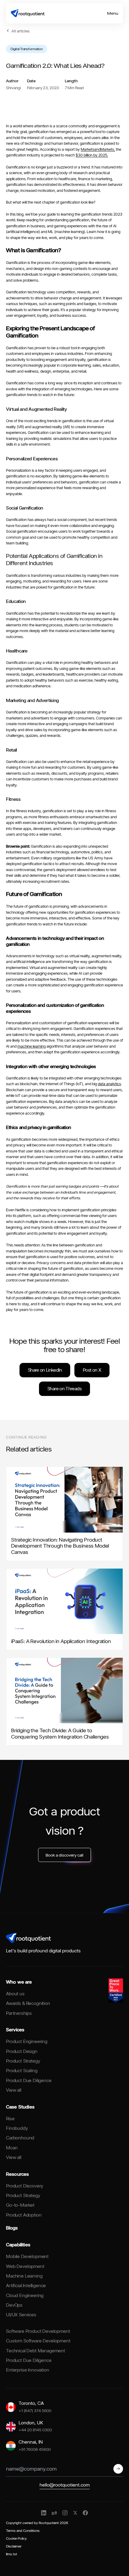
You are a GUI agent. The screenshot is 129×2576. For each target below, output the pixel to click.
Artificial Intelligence (26, 2285)
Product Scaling (22, 2070)
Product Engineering (27, 2041)
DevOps (14, 2305)
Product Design (22, 2051)
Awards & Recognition (28, 2003)
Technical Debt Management (36, 2351)
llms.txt (12, 2554)
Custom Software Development (38, 2341)
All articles (21, 31)
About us (15, 1994)
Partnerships (19, 2013)
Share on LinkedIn (45, 1370)
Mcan (12, 2148)
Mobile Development (27, 2256)
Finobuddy (17, 2128)
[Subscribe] (118, 2469)
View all (14, 2090)
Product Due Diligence (29, 2080)
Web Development (25, 2266)
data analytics (109, 1084)
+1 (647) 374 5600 (35, 2410)
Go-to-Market (20, 2205)
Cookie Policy (16, 2538)
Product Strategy (23, 2061)
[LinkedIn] (44, 2513)
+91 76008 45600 (35, 2449)
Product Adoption (24, 2215)
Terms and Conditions (23, 2531)
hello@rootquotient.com (65, 2485)
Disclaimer (14, 2546)
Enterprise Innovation (28, 2370)
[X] (75, 2513)
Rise (10, 2119)
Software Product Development (38, 2331)
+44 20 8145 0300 (35, 2430)
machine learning (31, 1046)
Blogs (12, 2228)
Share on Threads (64, 1389)
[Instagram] (65, 2513)
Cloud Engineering (25, 2295)
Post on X (92, 1370)
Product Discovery (25, 2186)
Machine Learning (24, 2276)
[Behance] (54, 2513)
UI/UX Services (21, 2315)
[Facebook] (85, 2513)
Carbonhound (20, 2138)
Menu (113, 13)
